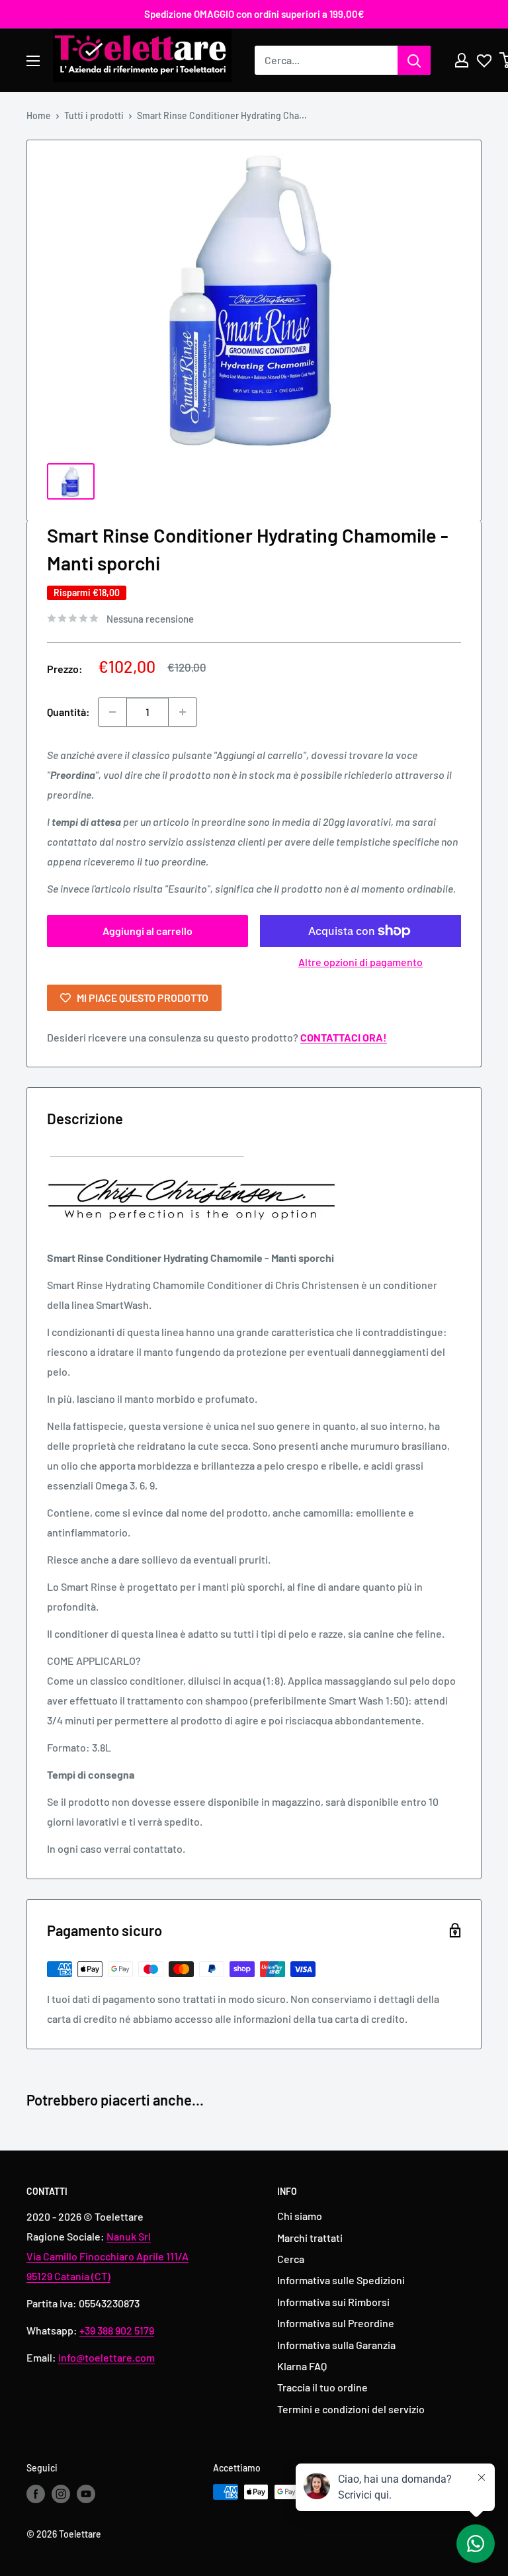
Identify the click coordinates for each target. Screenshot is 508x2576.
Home (39, 115)
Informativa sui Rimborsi (333, 2302)
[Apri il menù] (33, 61)
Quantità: (68, 712)
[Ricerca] (414, 60)
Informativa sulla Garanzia (336, 2345)
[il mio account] (462, 60)
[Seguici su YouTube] (86, 2493)
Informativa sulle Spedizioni (341, 2280)
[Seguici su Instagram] (61, 2493)
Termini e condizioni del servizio (351, 2409)
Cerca (291, 2259)
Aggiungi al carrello (148, 931)
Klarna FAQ (302, 2366)
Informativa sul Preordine (336, 2323)
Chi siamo (300, 2216)
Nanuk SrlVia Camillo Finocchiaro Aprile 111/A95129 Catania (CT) (107, 2256)
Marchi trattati (310, 2238)
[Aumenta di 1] (183, 712)
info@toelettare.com (106, 2357)
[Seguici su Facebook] (36, 2493)
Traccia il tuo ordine (322, 2387)
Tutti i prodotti (94, 115)
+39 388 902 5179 (117, 2330)
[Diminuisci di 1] (112, 712)
